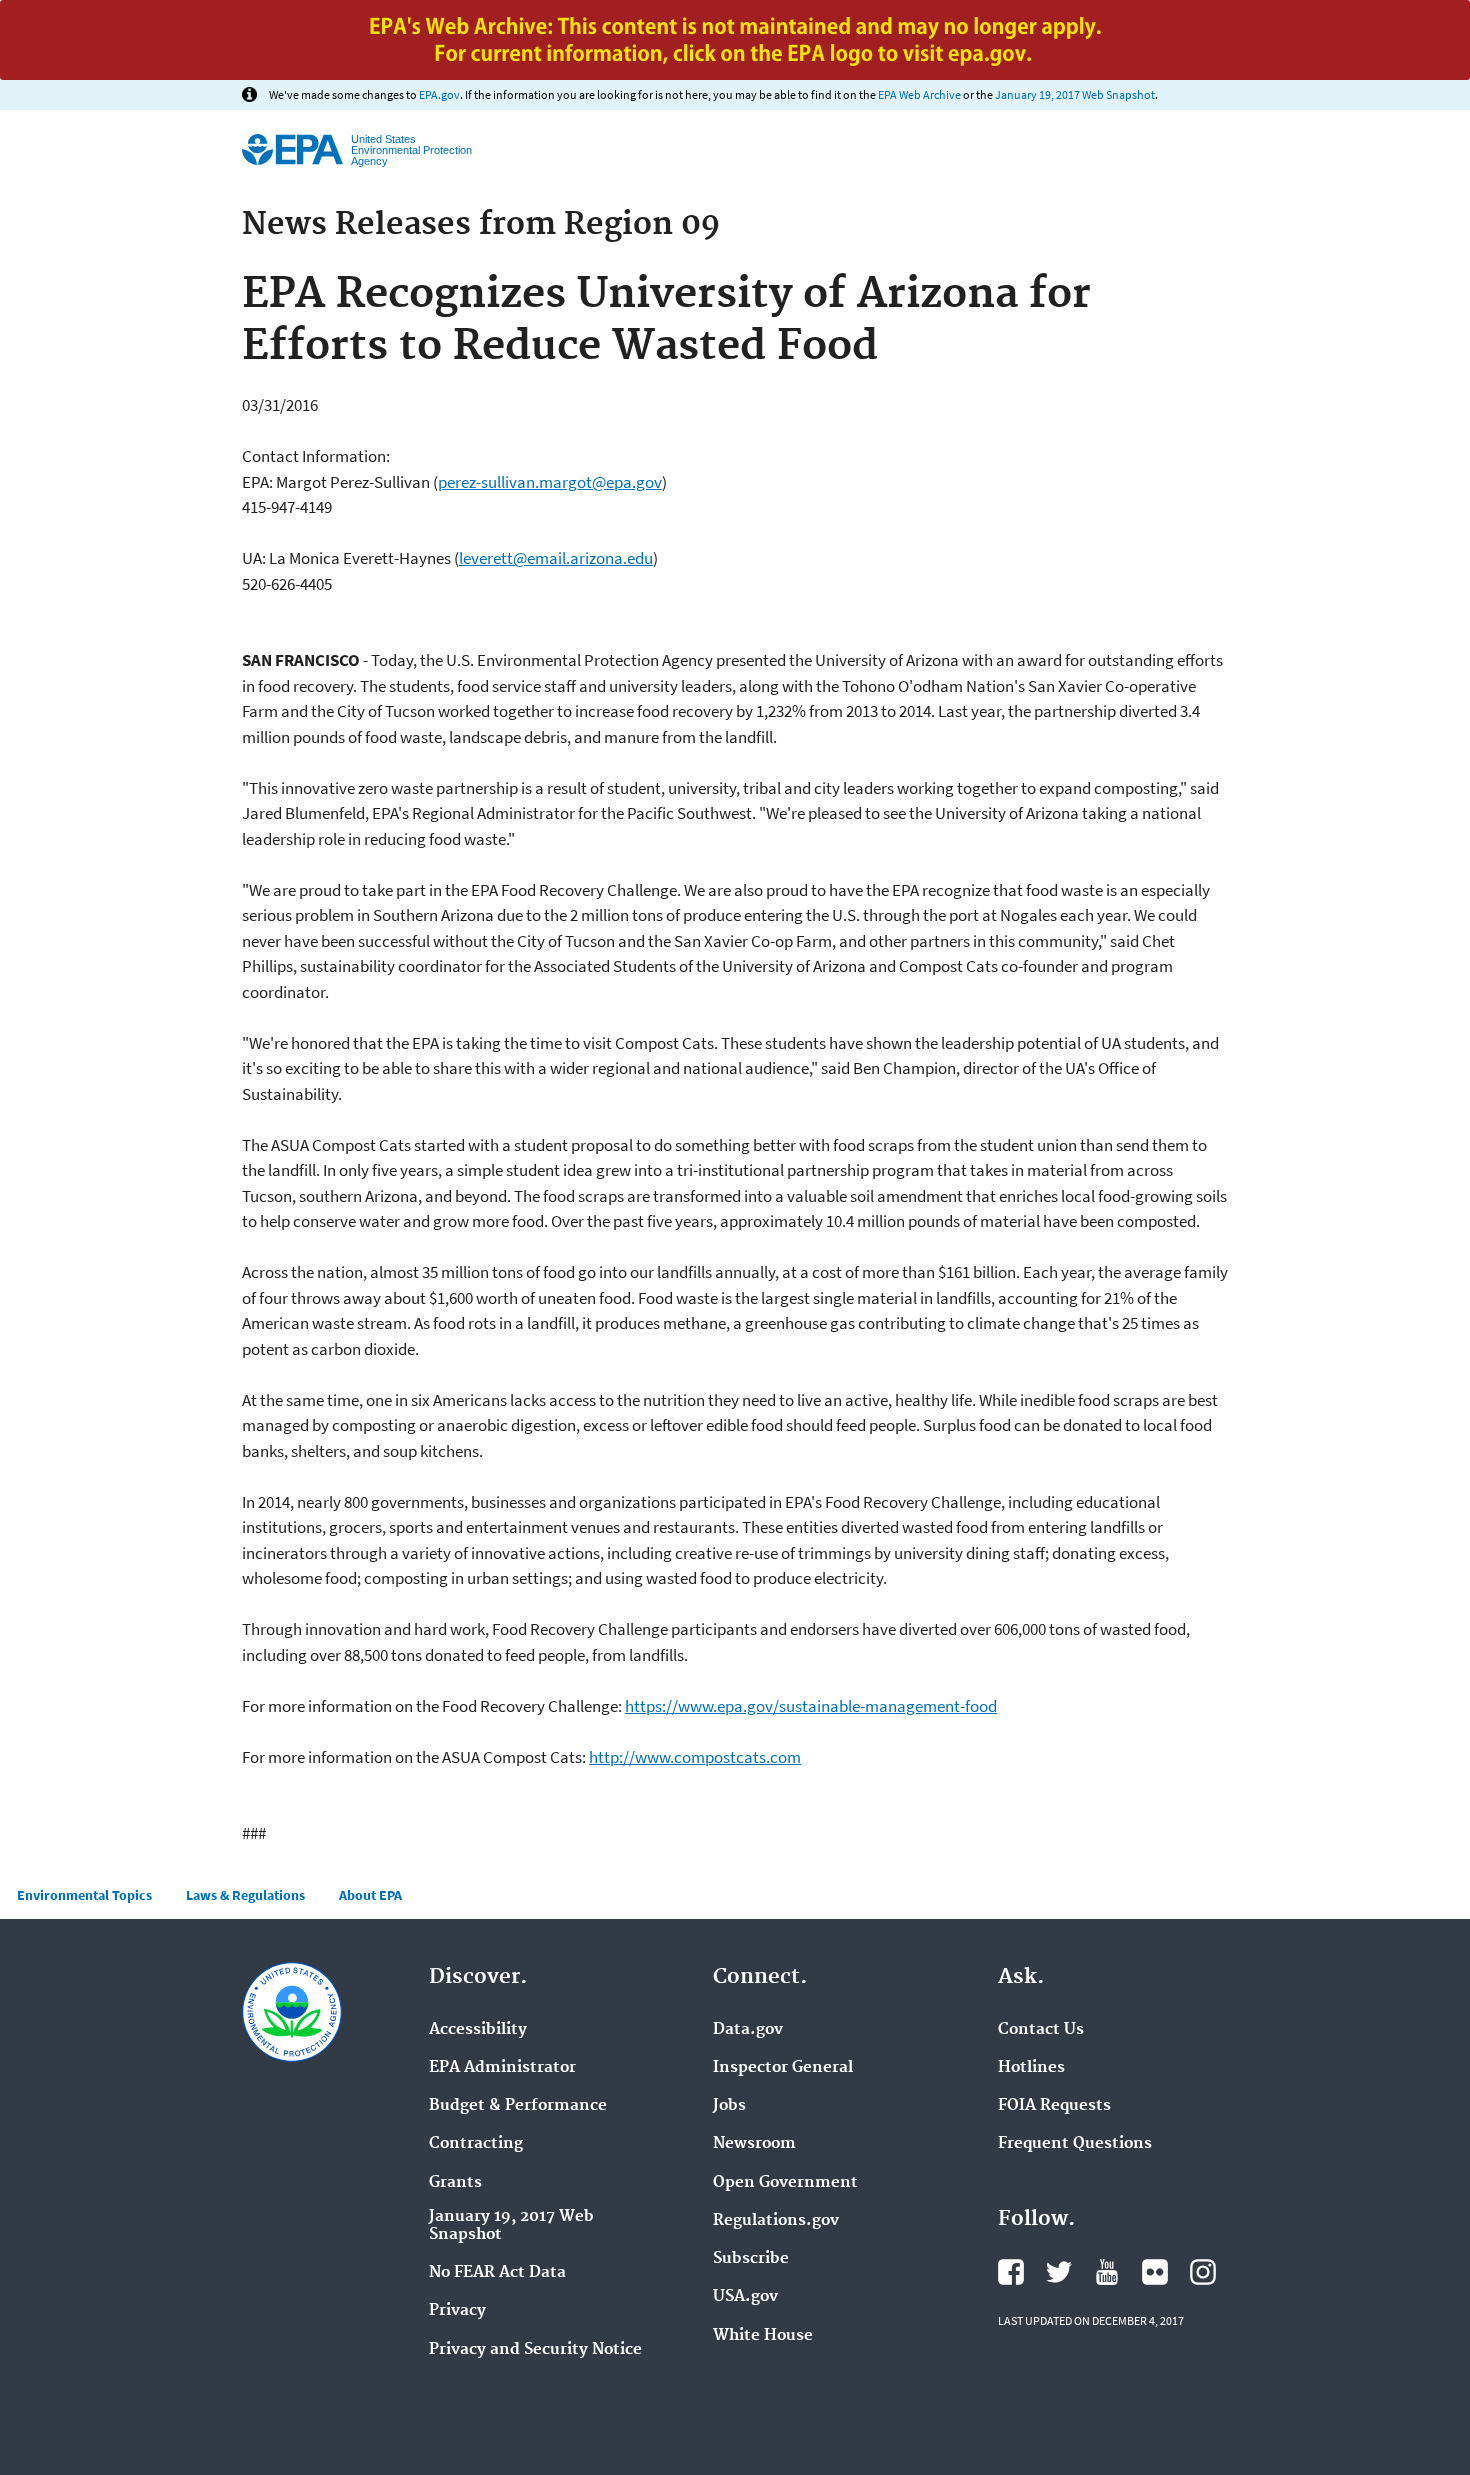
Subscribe (751, 2259)
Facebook (1011, 2272)
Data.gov (748, 2030)
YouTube (1107, 2272)
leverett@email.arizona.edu (556, 558)
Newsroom (754, 2144)
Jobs (729, 2106)
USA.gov (745, 2297)
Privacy (457, 2311)
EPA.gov (439, 94)
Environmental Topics (84, 1895)
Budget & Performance (518, 2106)
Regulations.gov (776, 2221)
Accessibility (478, 2030)
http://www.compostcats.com (695, 1757)
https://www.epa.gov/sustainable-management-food (811, 1706)
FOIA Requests (1054, 2106)
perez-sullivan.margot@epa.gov (550, 482)
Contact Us (1041, 2030)
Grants (455, 2183)
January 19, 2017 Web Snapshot (1075, 94)
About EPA (370, 1895)
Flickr (1155, 2272)
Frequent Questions (1075, 2144)
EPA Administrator (502, 2068)
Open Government (785, 2183)
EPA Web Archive (919, 94)
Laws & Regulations (245, 1895)
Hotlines (1031, 2068)
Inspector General (783, 2068)
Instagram (1203, 2272)
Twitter (1059, 2272)
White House (763, 2336)
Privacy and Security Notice (535, 2350)
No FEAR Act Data (497, 2273)
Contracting (476, 2144)
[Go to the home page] (292, 149)
